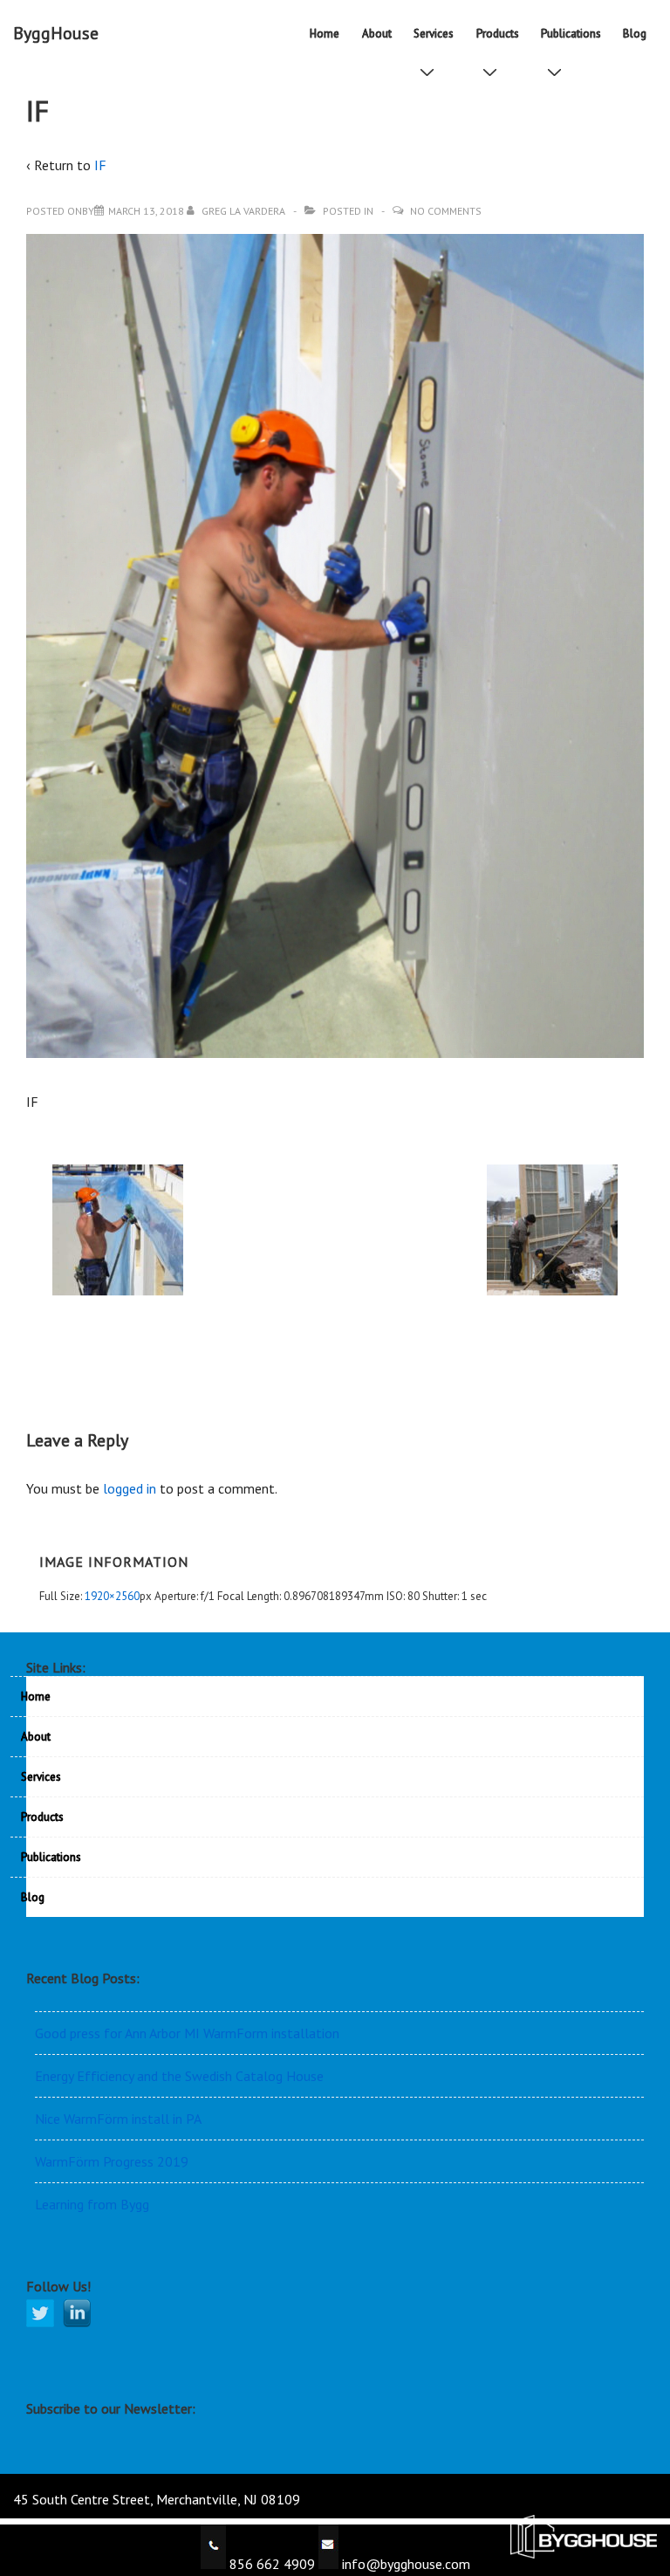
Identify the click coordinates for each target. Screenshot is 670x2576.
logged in (130, 1488)
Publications (571, 34)
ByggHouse (56, 33)
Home (325, 34)
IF (100, 165)
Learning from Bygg (92, 2204)
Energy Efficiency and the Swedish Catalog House (179, 2076)
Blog (635, 34)
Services (434, 34)
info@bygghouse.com (404, 2564)
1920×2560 (112, 1596)
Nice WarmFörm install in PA (118, 2119)
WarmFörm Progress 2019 (112, 2161)
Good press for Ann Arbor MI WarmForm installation (187, 2033)
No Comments (446, 211)
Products (498, 34)
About (377, 34)
